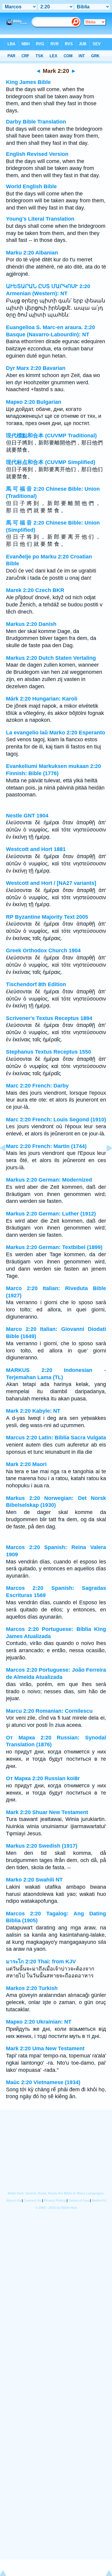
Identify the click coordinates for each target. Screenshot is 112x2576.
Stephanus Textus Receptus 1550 (49, 1052)
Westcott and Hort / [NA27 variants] (51, 883)
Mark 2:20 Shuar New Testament (47, 1812)
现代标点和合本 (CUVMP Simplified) (51, 462)
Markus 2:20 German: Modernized (49, 1180)
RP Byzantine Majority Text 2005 (47, 917)
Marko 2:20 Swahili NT (34, 1880)
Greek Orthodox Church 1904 (43, 950)
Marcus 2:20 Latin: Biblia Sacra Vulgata (56, 1438)
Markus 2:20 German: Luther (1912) (51, 1214)
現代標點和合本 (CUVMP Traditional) (51, 436)
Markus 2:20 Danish (31, 624)
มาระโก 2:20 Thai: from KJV (41, 1962)
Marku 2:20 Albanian (32, 253)
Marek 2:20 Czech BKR (35, 590)
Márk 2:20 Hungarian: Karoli (42, 699)
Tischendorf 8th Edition (36, 984)
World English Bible (31, 186)
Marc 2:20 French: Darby (37, 1086)
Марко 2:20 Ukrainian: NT (39, 2022)
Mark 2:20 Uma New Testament (45, 2048)
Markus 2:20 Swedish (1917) (42, 1846)
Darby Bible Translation (36, 122)
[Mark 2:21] (105, 1162)
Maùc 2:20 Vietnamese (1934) (43, 2082)
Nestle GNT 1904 (27, 816)
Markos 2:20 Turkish (32, 1988)
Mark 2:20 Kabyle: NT (33, 1411)
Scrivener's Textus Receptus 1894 (49, 1018)
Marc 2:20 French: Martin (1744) (46, 1146)
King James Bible (28, 82)
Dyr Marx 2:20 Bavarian (36, 368)
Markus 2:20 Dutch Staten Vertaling (51, 658)
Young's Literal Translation (40, 219)
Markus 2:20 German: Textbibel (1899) (54, 1247)
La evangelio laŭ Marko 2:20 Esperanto (56, 733)
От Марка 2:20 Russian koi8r (43, 1778)
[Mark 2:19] (7, 1162)
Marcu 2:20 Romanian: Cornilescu (49, 1711)
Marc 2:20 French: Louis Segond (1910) (56, 1120)
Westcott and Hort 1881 (36, 849)
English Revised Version (37, 154)
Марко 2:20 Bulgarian (34, 402)
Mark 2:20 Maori (26, 1464)
